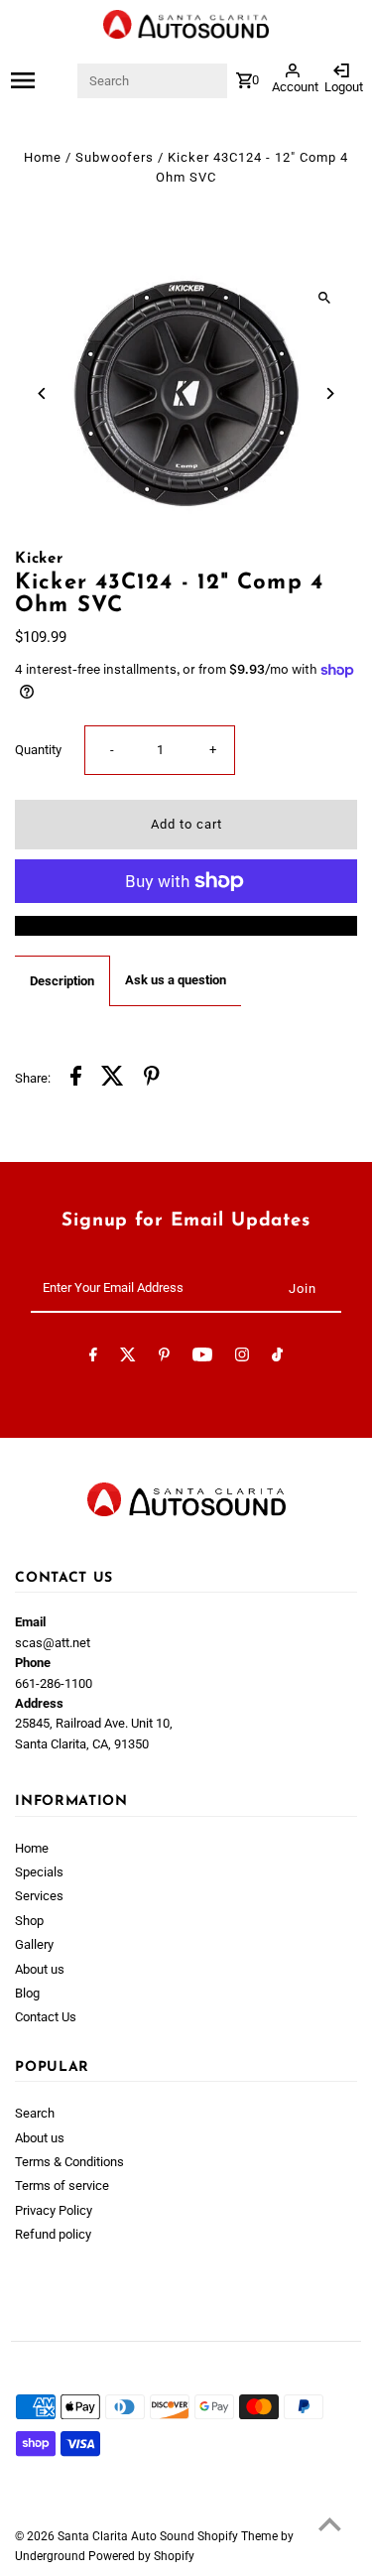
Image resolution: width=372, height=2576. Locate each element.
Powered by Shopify (141, 2556)
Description (62, 981)
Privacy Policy (54, 2210)
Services (39, 1896)
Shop (29, 1921)
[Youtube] (202, 1358)
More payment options (186, 925)
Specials (39, 1872)
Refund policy (53, 2234)
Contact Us (46, 2017)
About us (40, 1969)
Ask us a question (176, 980)
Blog (27, 1993)
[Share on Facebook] (76, 1079)
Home (43, 157)
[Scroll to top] (330, 2524)
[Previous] (42, 393)
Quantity (38, 750)
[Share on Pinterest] (152, 1079)
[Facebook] (93, 1358)
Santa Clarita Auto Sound (127, 2536)
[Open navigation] (43, 80)
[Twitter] (128, 1358)
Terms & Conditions (69, 2162)
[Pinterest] (164, 1358)
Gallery (34, 1944)
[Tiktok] (277, 1358)
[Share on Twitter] (113, 1079)
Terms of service (62, 2186)
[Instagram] (242, 1358)
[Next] (330, 393)
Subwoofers (115, 157)
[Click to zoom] (325, 297)
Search (35, 2113)
